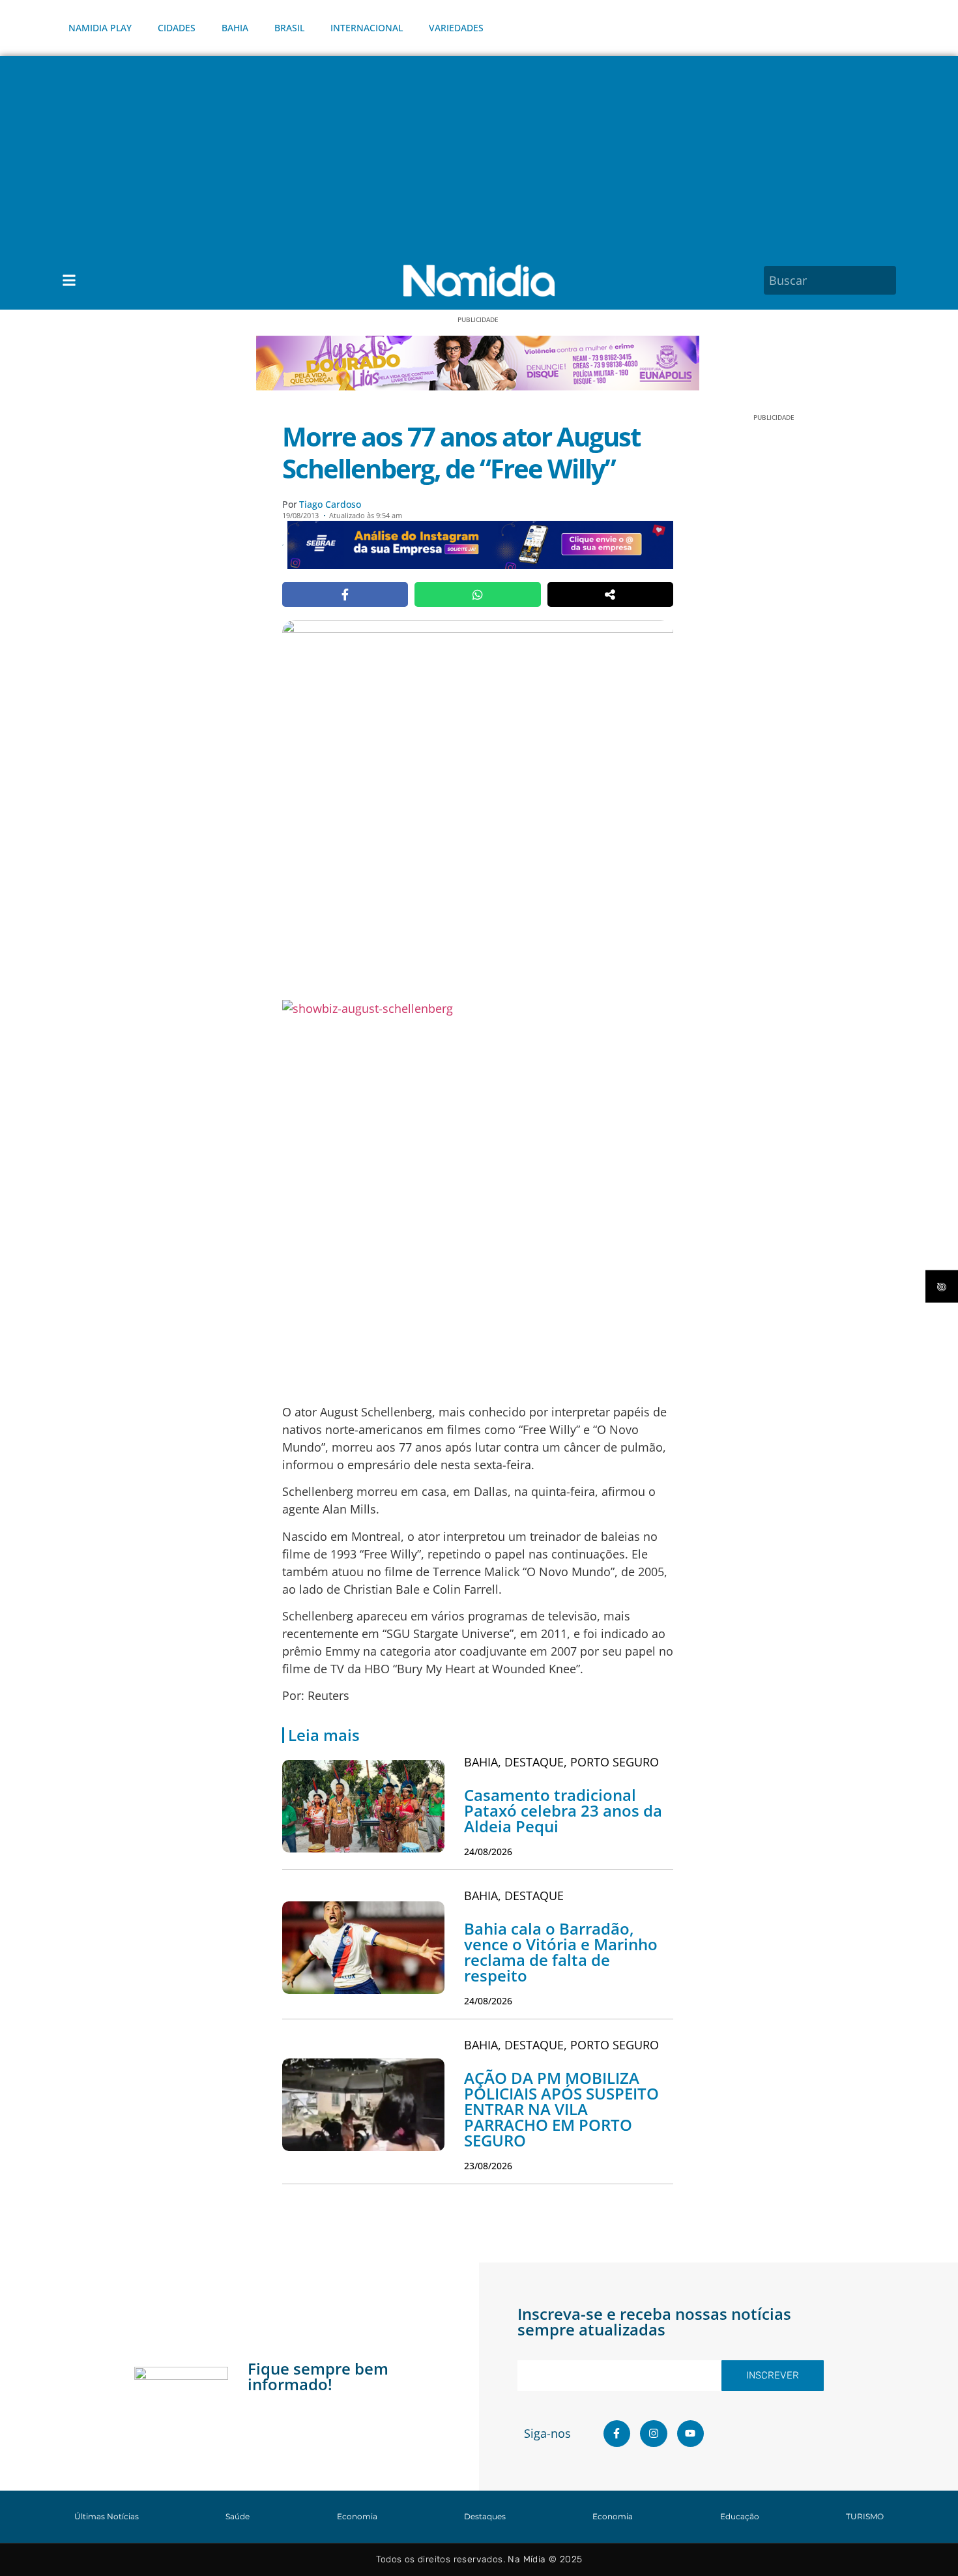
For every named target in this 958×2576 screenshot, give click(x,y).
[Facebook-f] (617, 2434)
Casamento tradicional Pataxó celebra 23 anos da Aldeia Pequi (563, 1810)
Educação (740, 2516)
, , (561, 1762)
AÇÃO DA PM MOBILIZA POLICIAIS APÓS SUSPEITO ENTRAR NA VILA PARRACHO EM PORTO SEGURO (561, 2109)
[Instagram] (654, 2434)
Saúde (238, 2516)
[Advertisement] (479, 154)
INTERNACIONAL (367, 28)
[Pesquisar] (888, 280)
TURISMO (865, 2516)
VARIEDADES (456, 28)
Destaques (485, 2516)
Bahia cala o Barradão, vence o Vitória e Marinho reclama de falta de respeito (561, 1952)
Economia (357, 2516)
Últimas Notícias (107, 2516)
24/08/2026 (488, 1852)
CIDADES (177, 28)
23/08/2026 (488, 2166)
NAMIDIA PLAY (100, 28)
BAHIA (235, 28)
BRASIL (289, 28)
